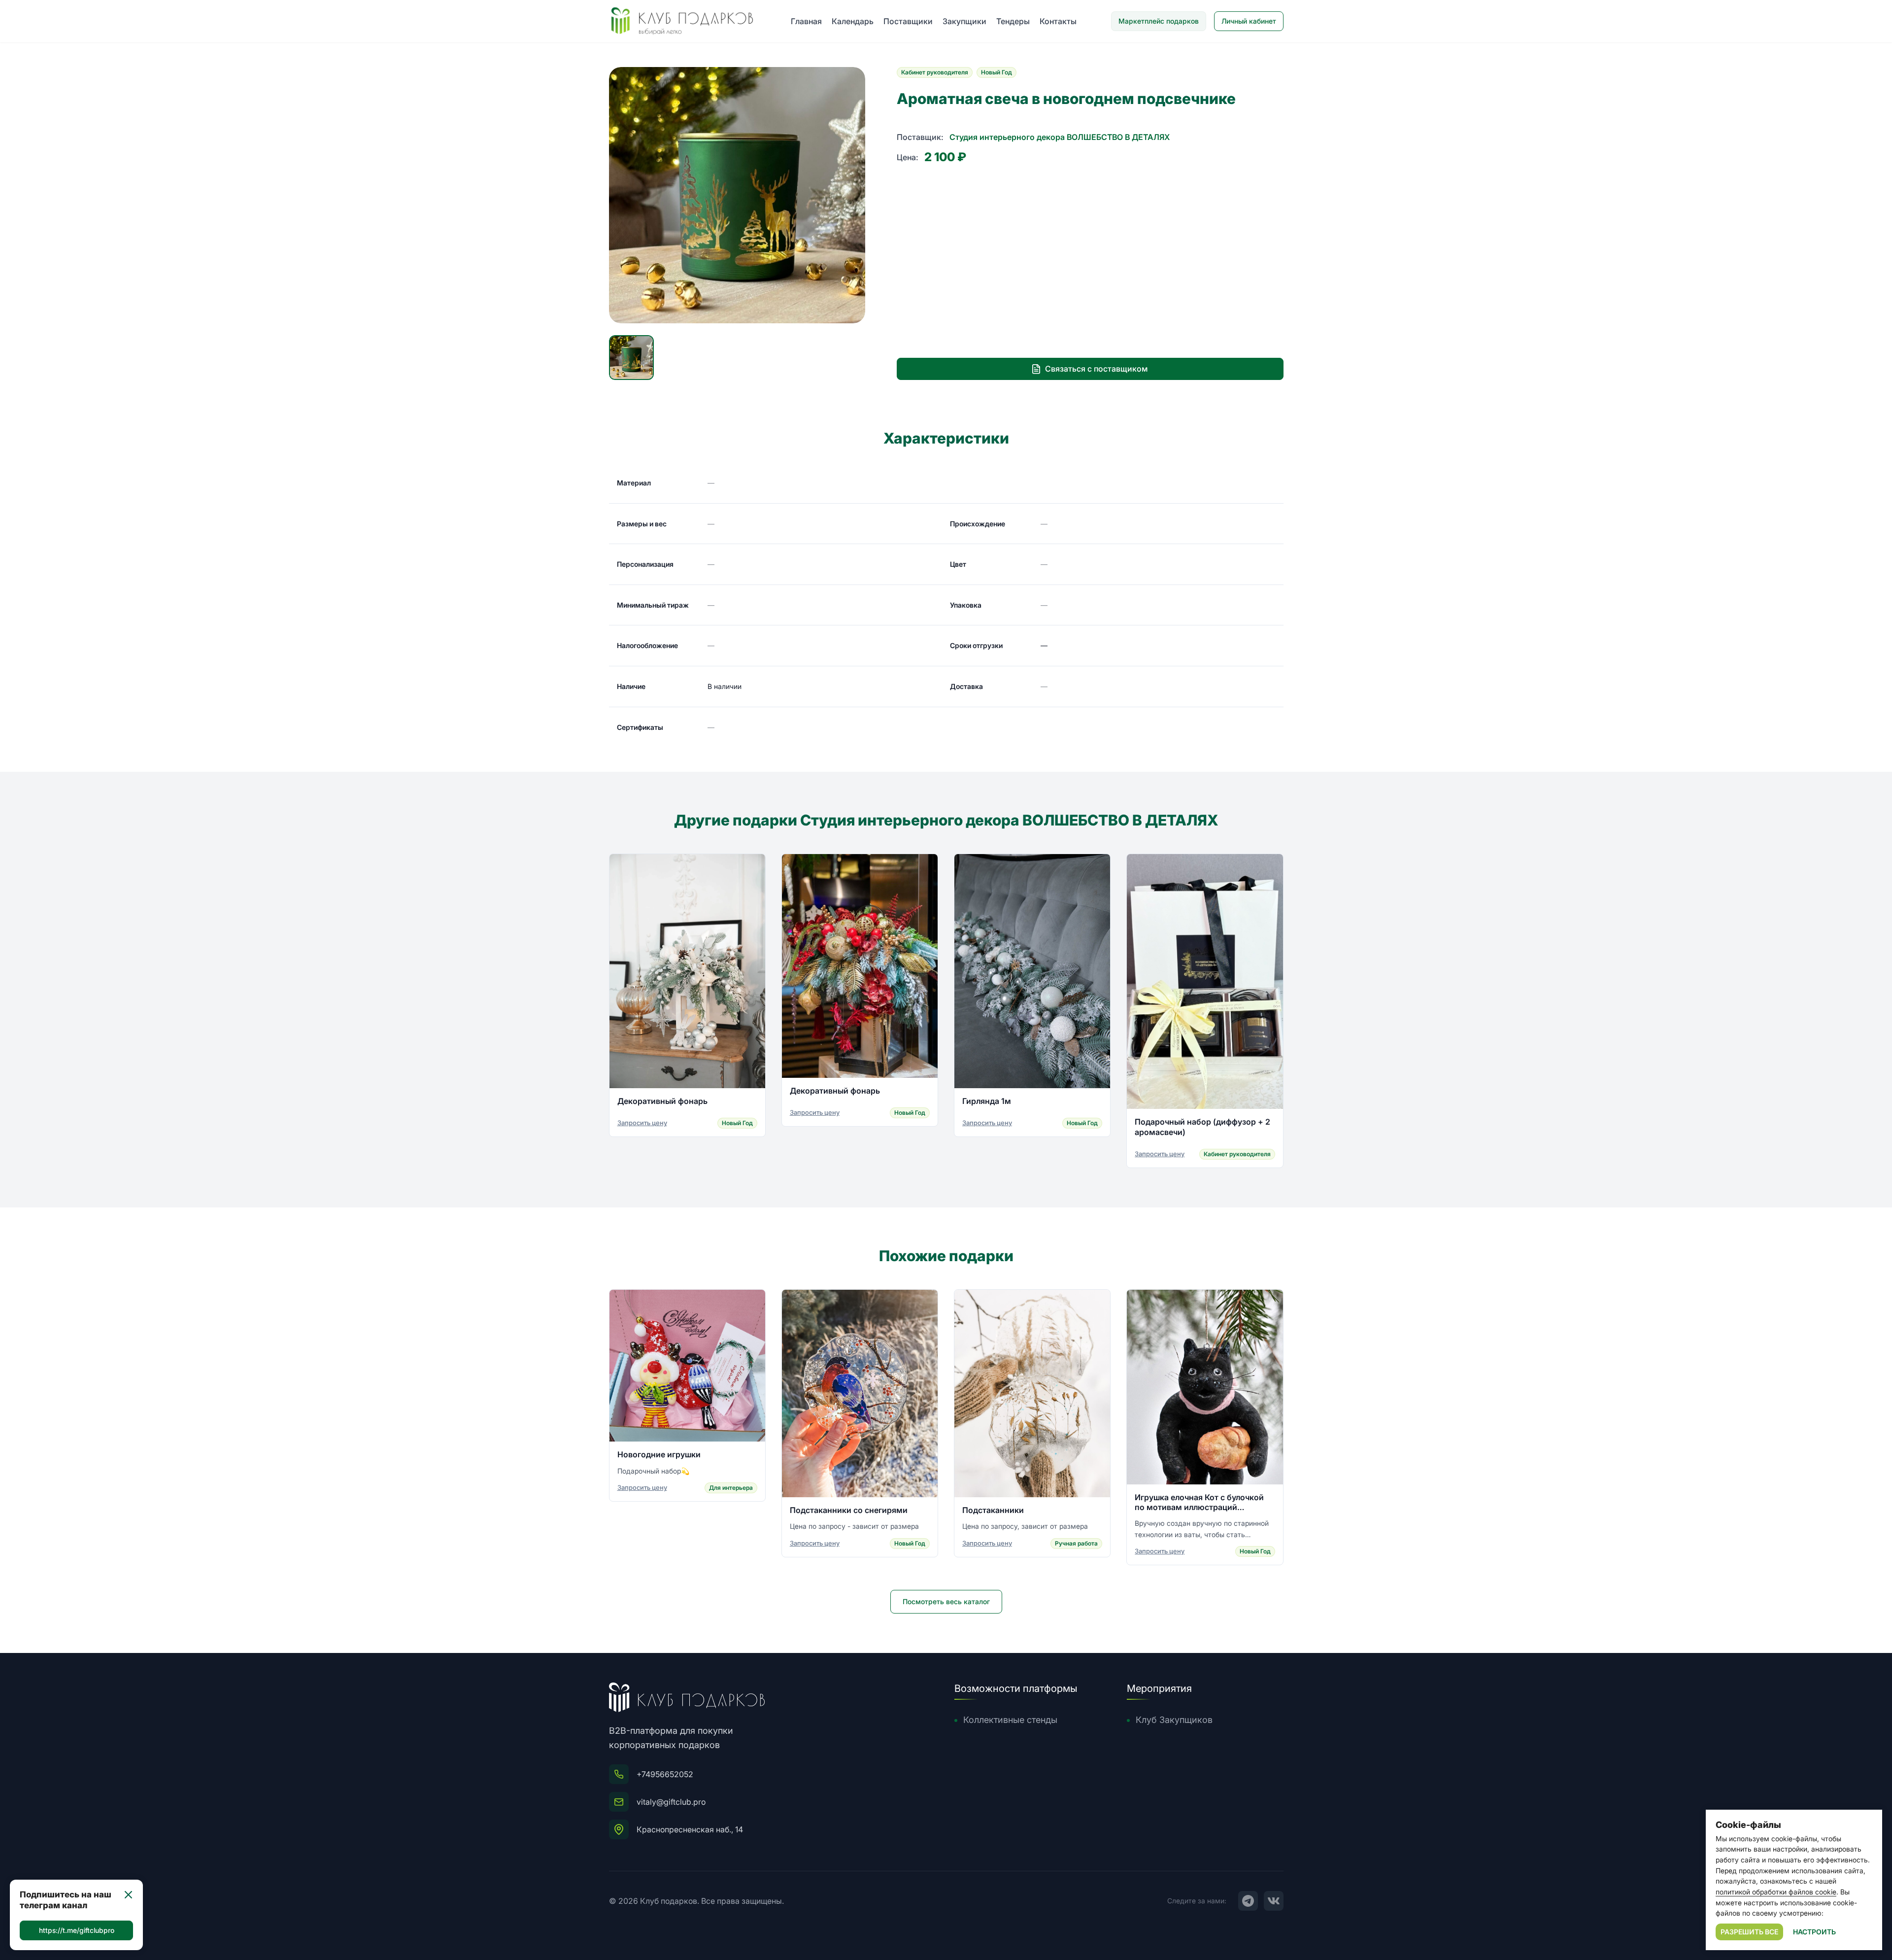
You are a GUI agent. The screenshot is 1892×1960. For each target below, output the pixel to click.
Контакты (1058, 21)
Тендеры (1013, 21)
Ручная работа (1076, 1543)
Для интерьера (731, 1488)
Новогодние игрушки (659, 1454)
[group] (737, 195)
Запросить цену (642, 1123)
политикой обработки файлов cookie (1776, 1892)
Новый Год (997, 72)
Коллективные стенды (1010, 1720)
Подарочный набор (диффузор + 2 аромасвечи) (1202, 1127)
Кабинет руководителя (935, 72)
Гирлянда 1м (987, 1101)
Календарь (853, 21)
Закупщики (964, 21)
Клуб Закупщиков (1174, 1720)
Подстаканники (993, 1510)
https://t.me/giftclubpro (77, 1930)
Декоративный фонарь (662, 1101)
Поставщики (908, 21)
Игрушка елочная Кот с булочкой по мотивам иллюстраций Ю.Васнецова (1199, 1502)
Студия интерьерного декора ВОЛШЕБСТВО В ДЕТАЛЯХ (1060, 137)
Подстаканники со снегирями (849, 1510)
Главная (806, 21)
